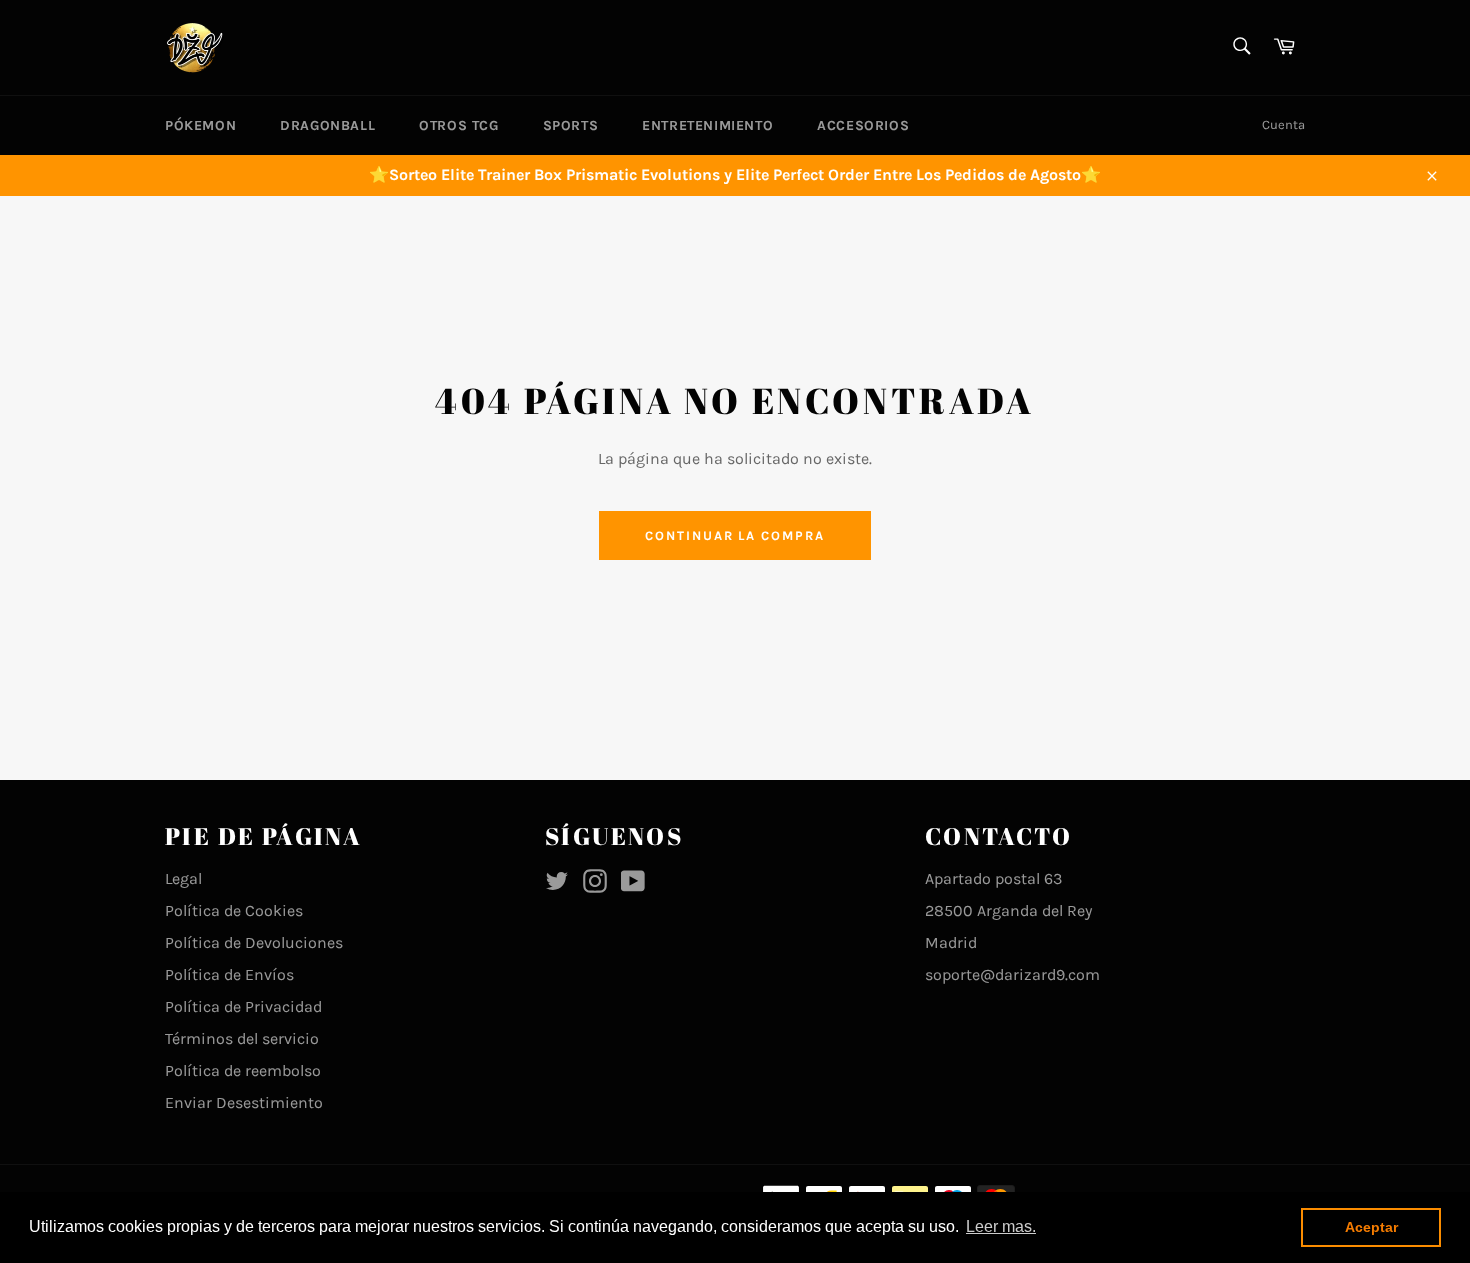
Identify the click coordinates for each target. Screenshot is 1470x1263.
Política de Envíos (229, 974)
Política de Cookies (234, 910)
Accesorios (863, 125)
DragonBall (327, 125)
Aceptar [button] (1371, 1227)
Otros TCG (458, 125)
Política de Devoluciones (254, 942)
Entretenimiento (707, 125)
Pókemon (200, 125)
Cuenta (1283, 124)
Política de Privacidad (243, 1006)
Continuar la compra (735, 535)
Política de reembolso (243, 1070)
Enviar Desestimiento (244, 1102)
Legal (183, 878)
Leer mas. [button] (1001, 1226)
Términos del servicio (242, 1038)
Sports (571, 125)
